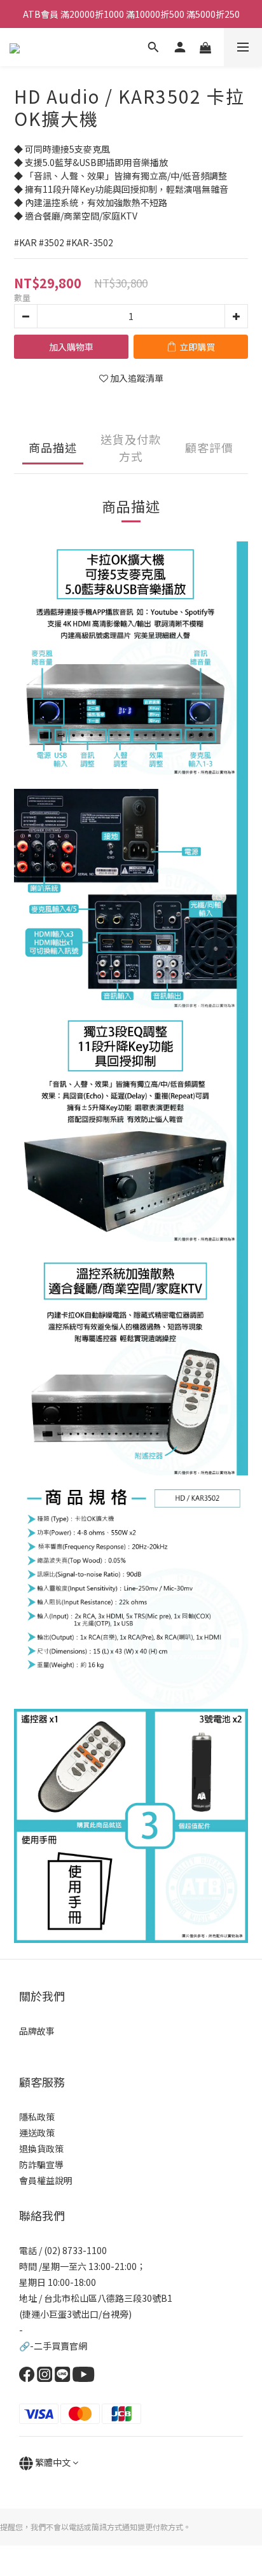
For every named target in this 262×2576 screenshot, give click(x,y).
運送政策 (37, 2133)
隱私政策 (37, 2117)
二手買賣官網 (60, 2346)
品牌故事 (37, 2031)
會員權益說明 (46, 2180)
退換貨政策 (41, 2148)
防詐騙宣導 (41, 2164)
